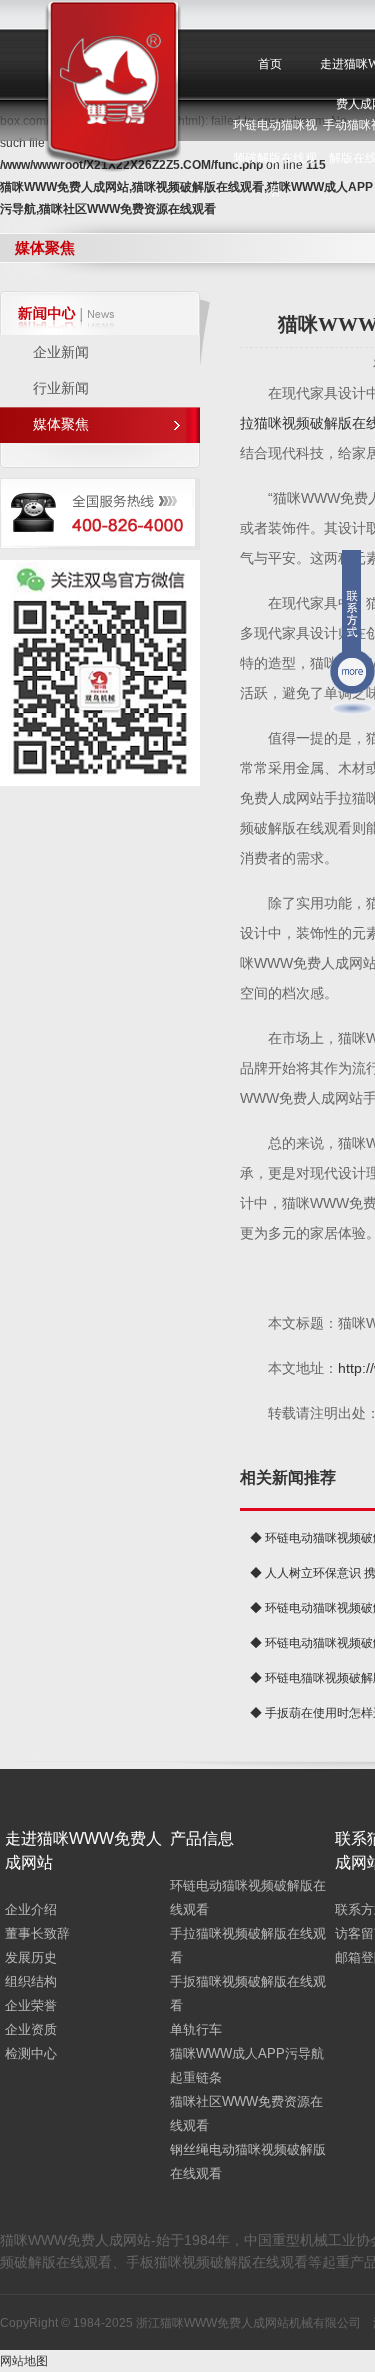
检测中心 (31, 2053)
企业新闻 (61, 352)
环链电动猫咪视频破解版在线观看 (275, 158)
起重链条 (196, 2077)
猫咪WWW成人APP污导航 (247, 2053)
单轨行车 (196, 2029)
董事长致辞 (37, 1933)
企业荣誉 (31, 2005)
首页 (270, 64)
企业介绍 (31, 1909)
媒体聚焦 (61, 424)
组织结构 (31, 1981)
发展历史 (31, 1957)
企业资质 (31, 2029)
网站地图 (24, 2361)
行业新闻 (61, 388)
